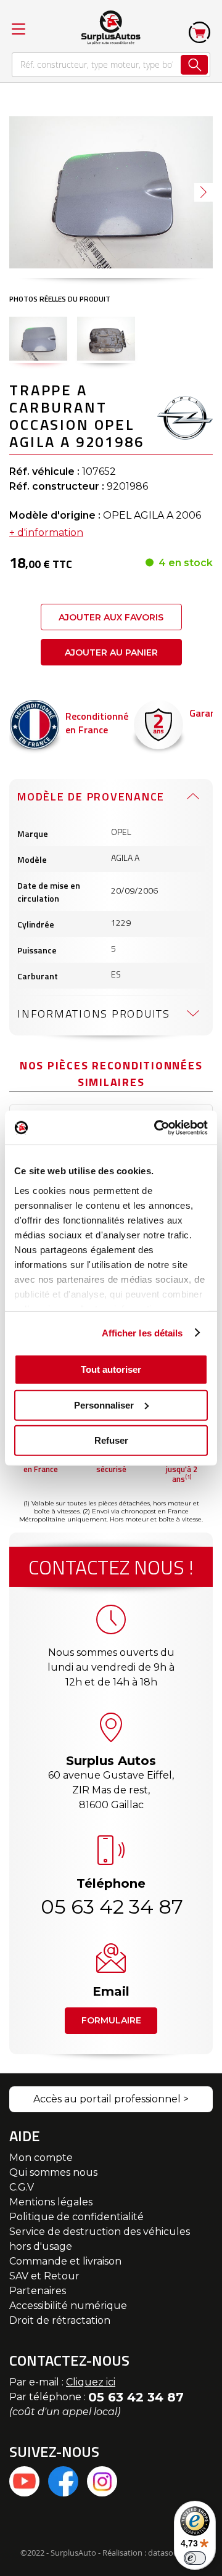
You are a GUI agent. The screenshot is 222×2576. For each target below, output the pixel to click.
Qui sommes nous (53, 2172)
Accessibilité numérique (68, 2306)
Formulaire (111, 2020)
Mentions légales (51, 2202)
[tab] (111, 796)
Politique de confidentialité (76, 2217)
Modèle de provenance (91, 796)
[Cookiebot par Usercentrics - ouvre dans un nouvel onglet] (157, 1127)
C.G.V (22, 2187)
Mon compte (41, 2158)
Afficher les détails (142, 1332)
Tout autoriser (111, 1369)
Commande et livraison (65, 2261)
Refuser (111, 1440)
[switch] (195, 2558)
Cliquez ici (91, 2382)
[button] (203, 192)
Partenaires (38, 2291)
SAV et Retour (44, 2276)
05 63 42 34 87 (111, 1907)
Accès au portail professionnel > (111, 2099)
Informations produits (94, 1014)
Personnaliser (104, 1405)
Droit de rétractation (60, 2320)
